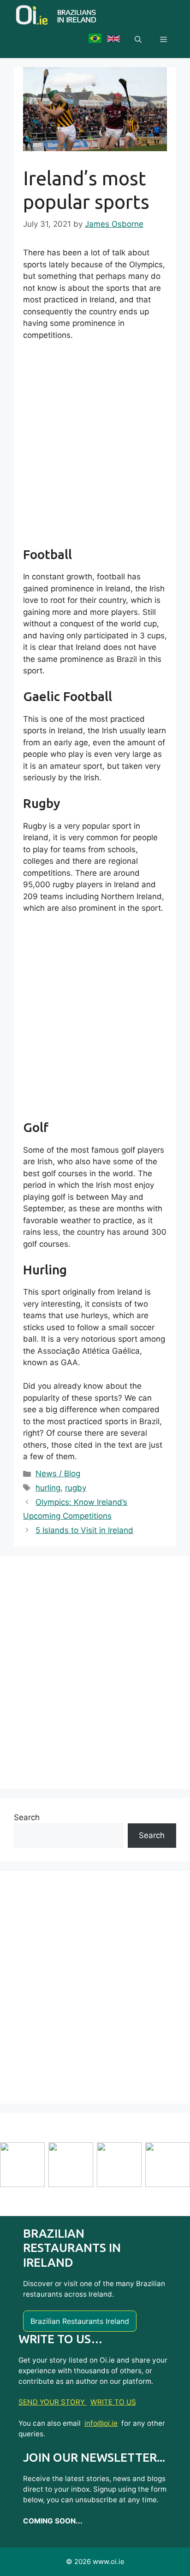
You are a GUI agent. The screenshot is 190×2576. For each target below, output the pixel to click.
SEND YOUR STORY (53, 2402)
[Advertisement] (95, 448)
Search (27, 1817)
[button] (138, 40)
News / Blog (58, 1474)
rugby (76, 1488)
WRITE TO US (113, 2402)
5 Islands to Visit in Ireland (84, 1530)
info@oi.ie (101, 2423)
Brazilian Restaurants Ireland (80, 2321)
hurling (48, 1488)
